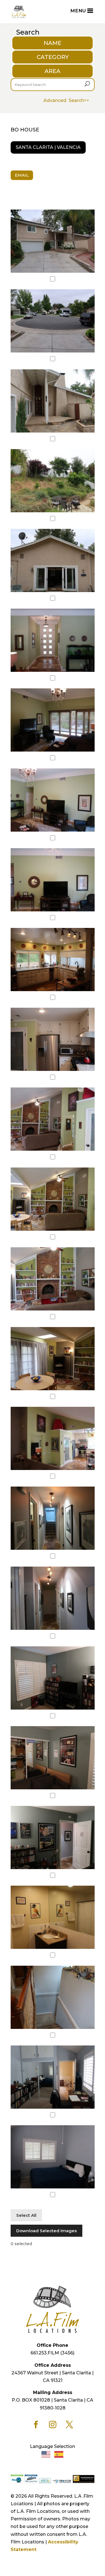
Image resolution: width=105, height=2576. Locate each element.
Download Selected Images (46, 2231)
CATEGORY (53, 57)
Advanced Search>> (66, 100)
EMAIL (22, 175)
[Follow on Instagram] (53, 2425)
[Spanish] (59, 2454)
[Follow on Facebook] (36, 2425)
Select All (26, 2215)
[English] (46, 2454)
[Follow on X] (69, 2425)
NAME (53, 43)
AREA (53, 71)
